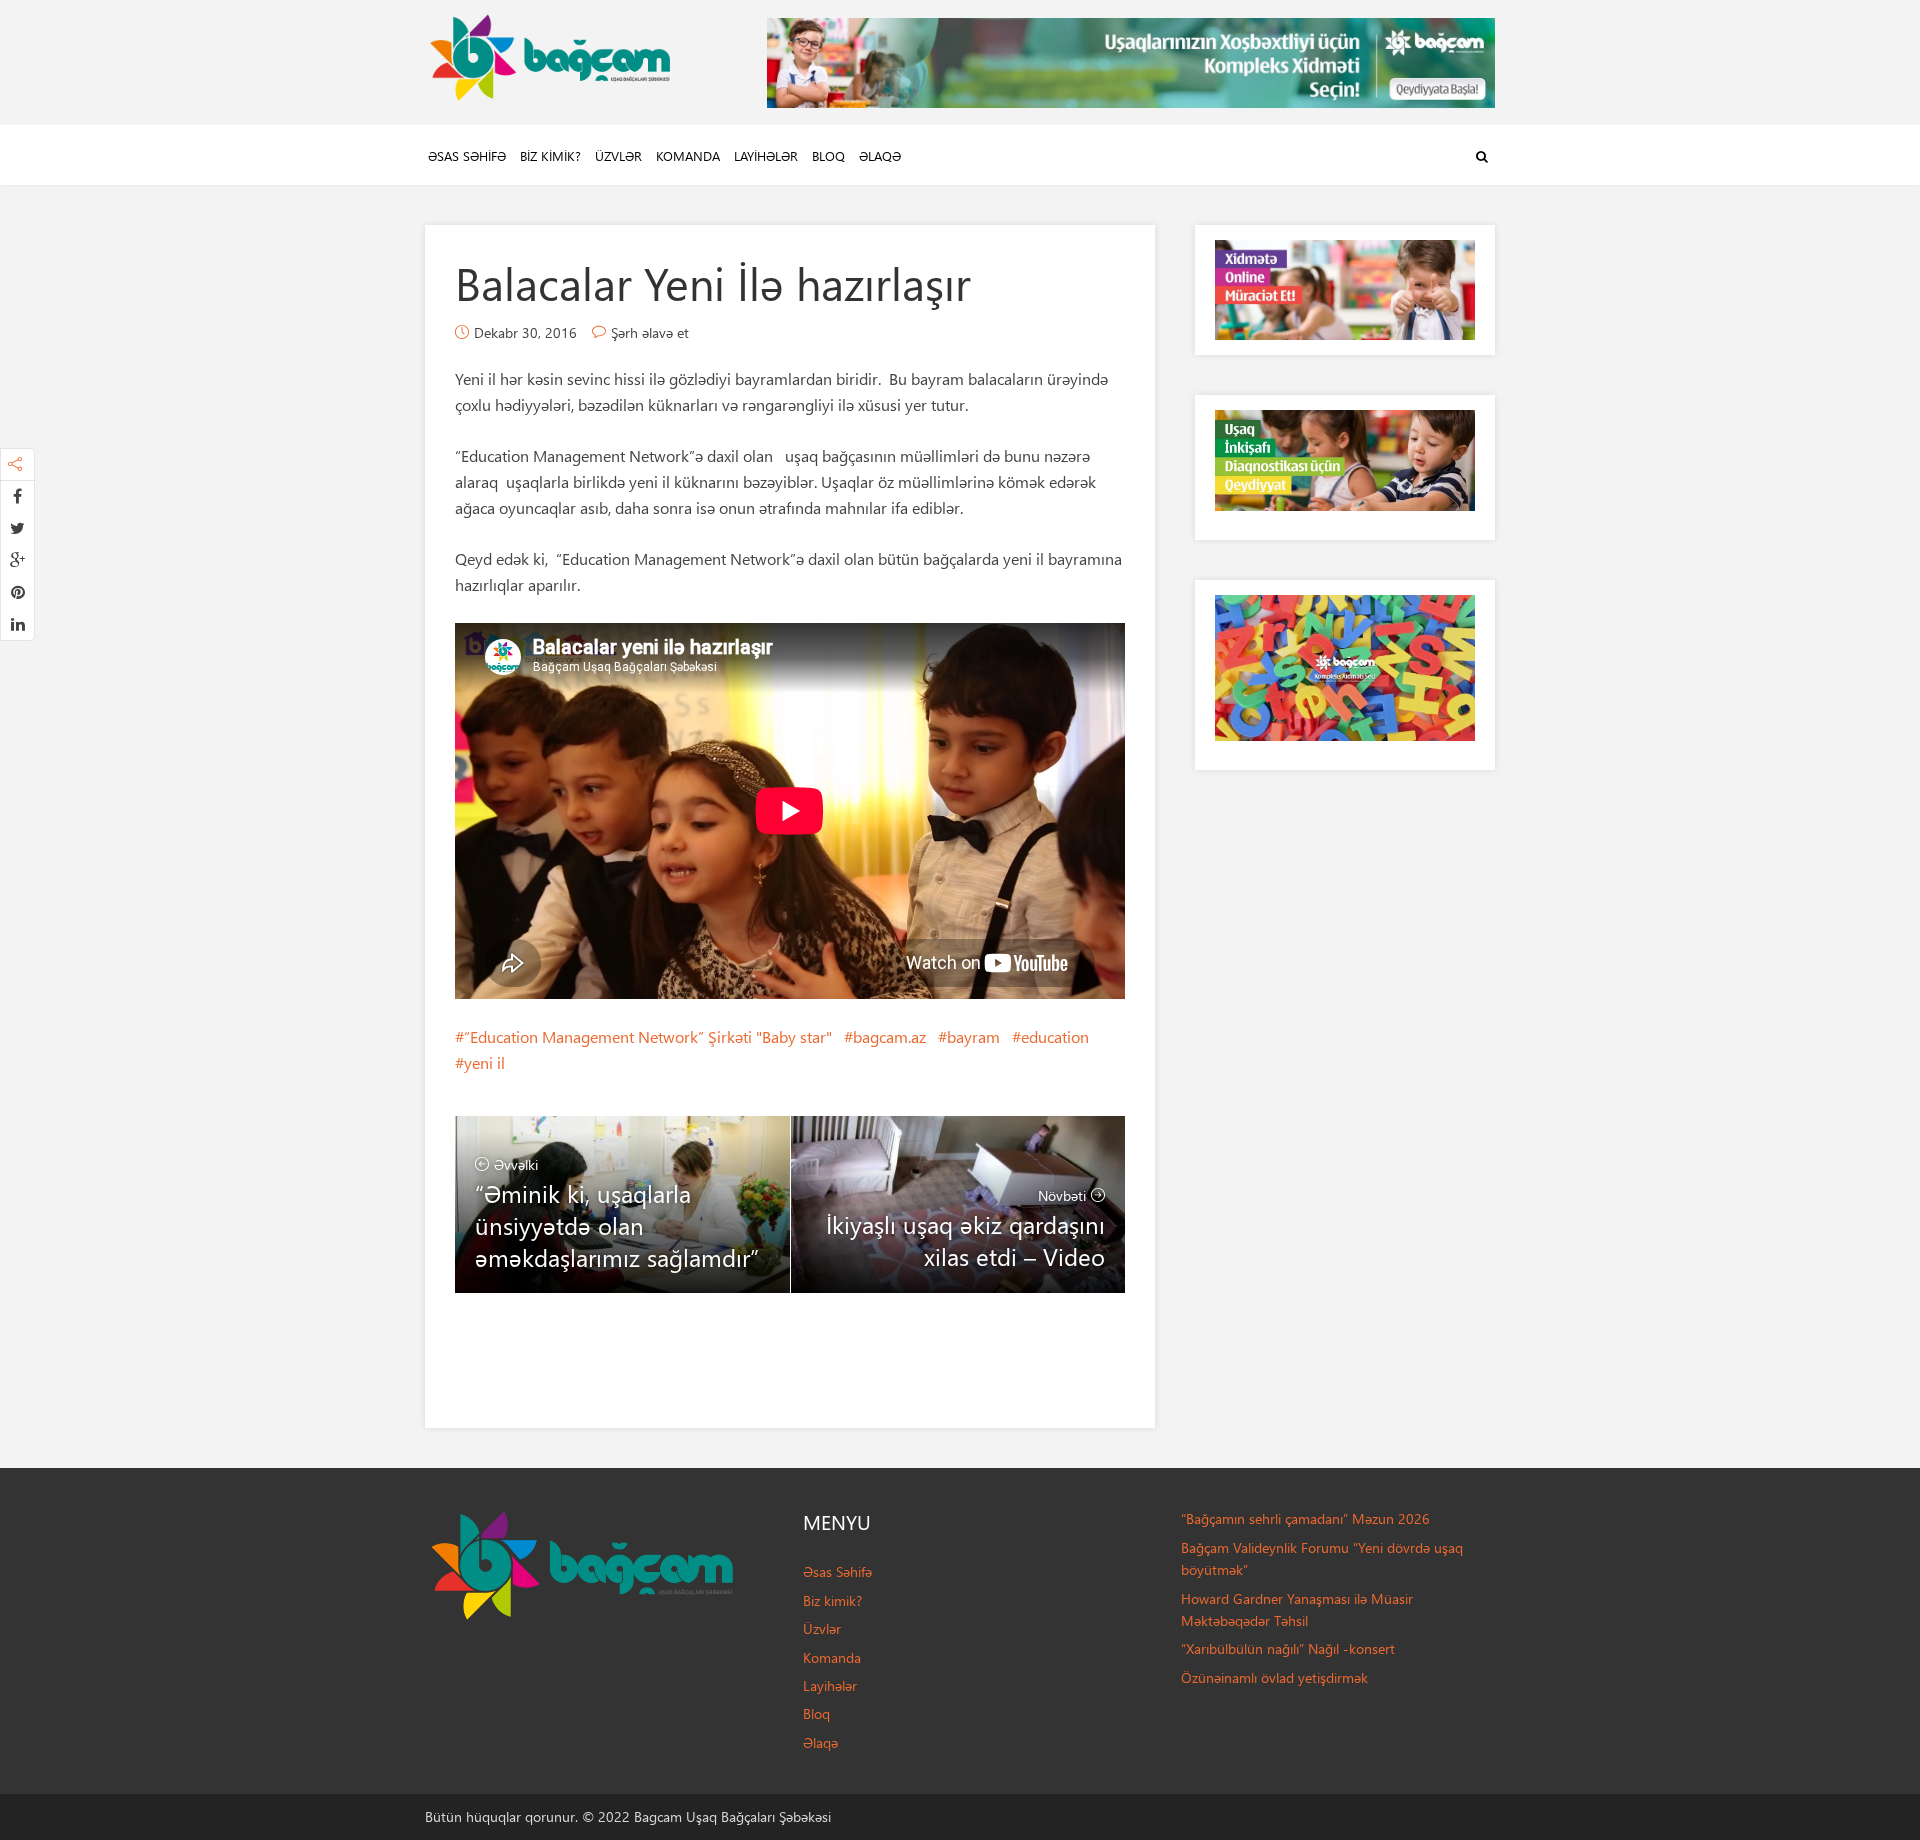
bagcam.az (889, 1036)
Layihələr (766, 155)
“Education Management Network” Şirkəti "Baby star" (648, 1036)
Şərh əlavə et (650, 332)
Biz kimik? (550, 155)
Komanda (688, 155)
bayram (973, 1036)
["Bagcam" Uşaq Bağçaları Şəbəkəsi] (550, 52)
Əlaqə (880, 155)
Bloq (828, 155)
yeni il (484, 1062)
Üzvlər (618, 155)
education (1055, 1036)
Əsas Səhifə (467, 155)
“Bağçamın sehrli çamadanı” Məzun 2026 (1305, 1518)
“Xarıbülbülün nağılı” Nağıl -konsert (1288, 1648)
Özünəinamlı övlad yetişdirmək (1274, 1677)
